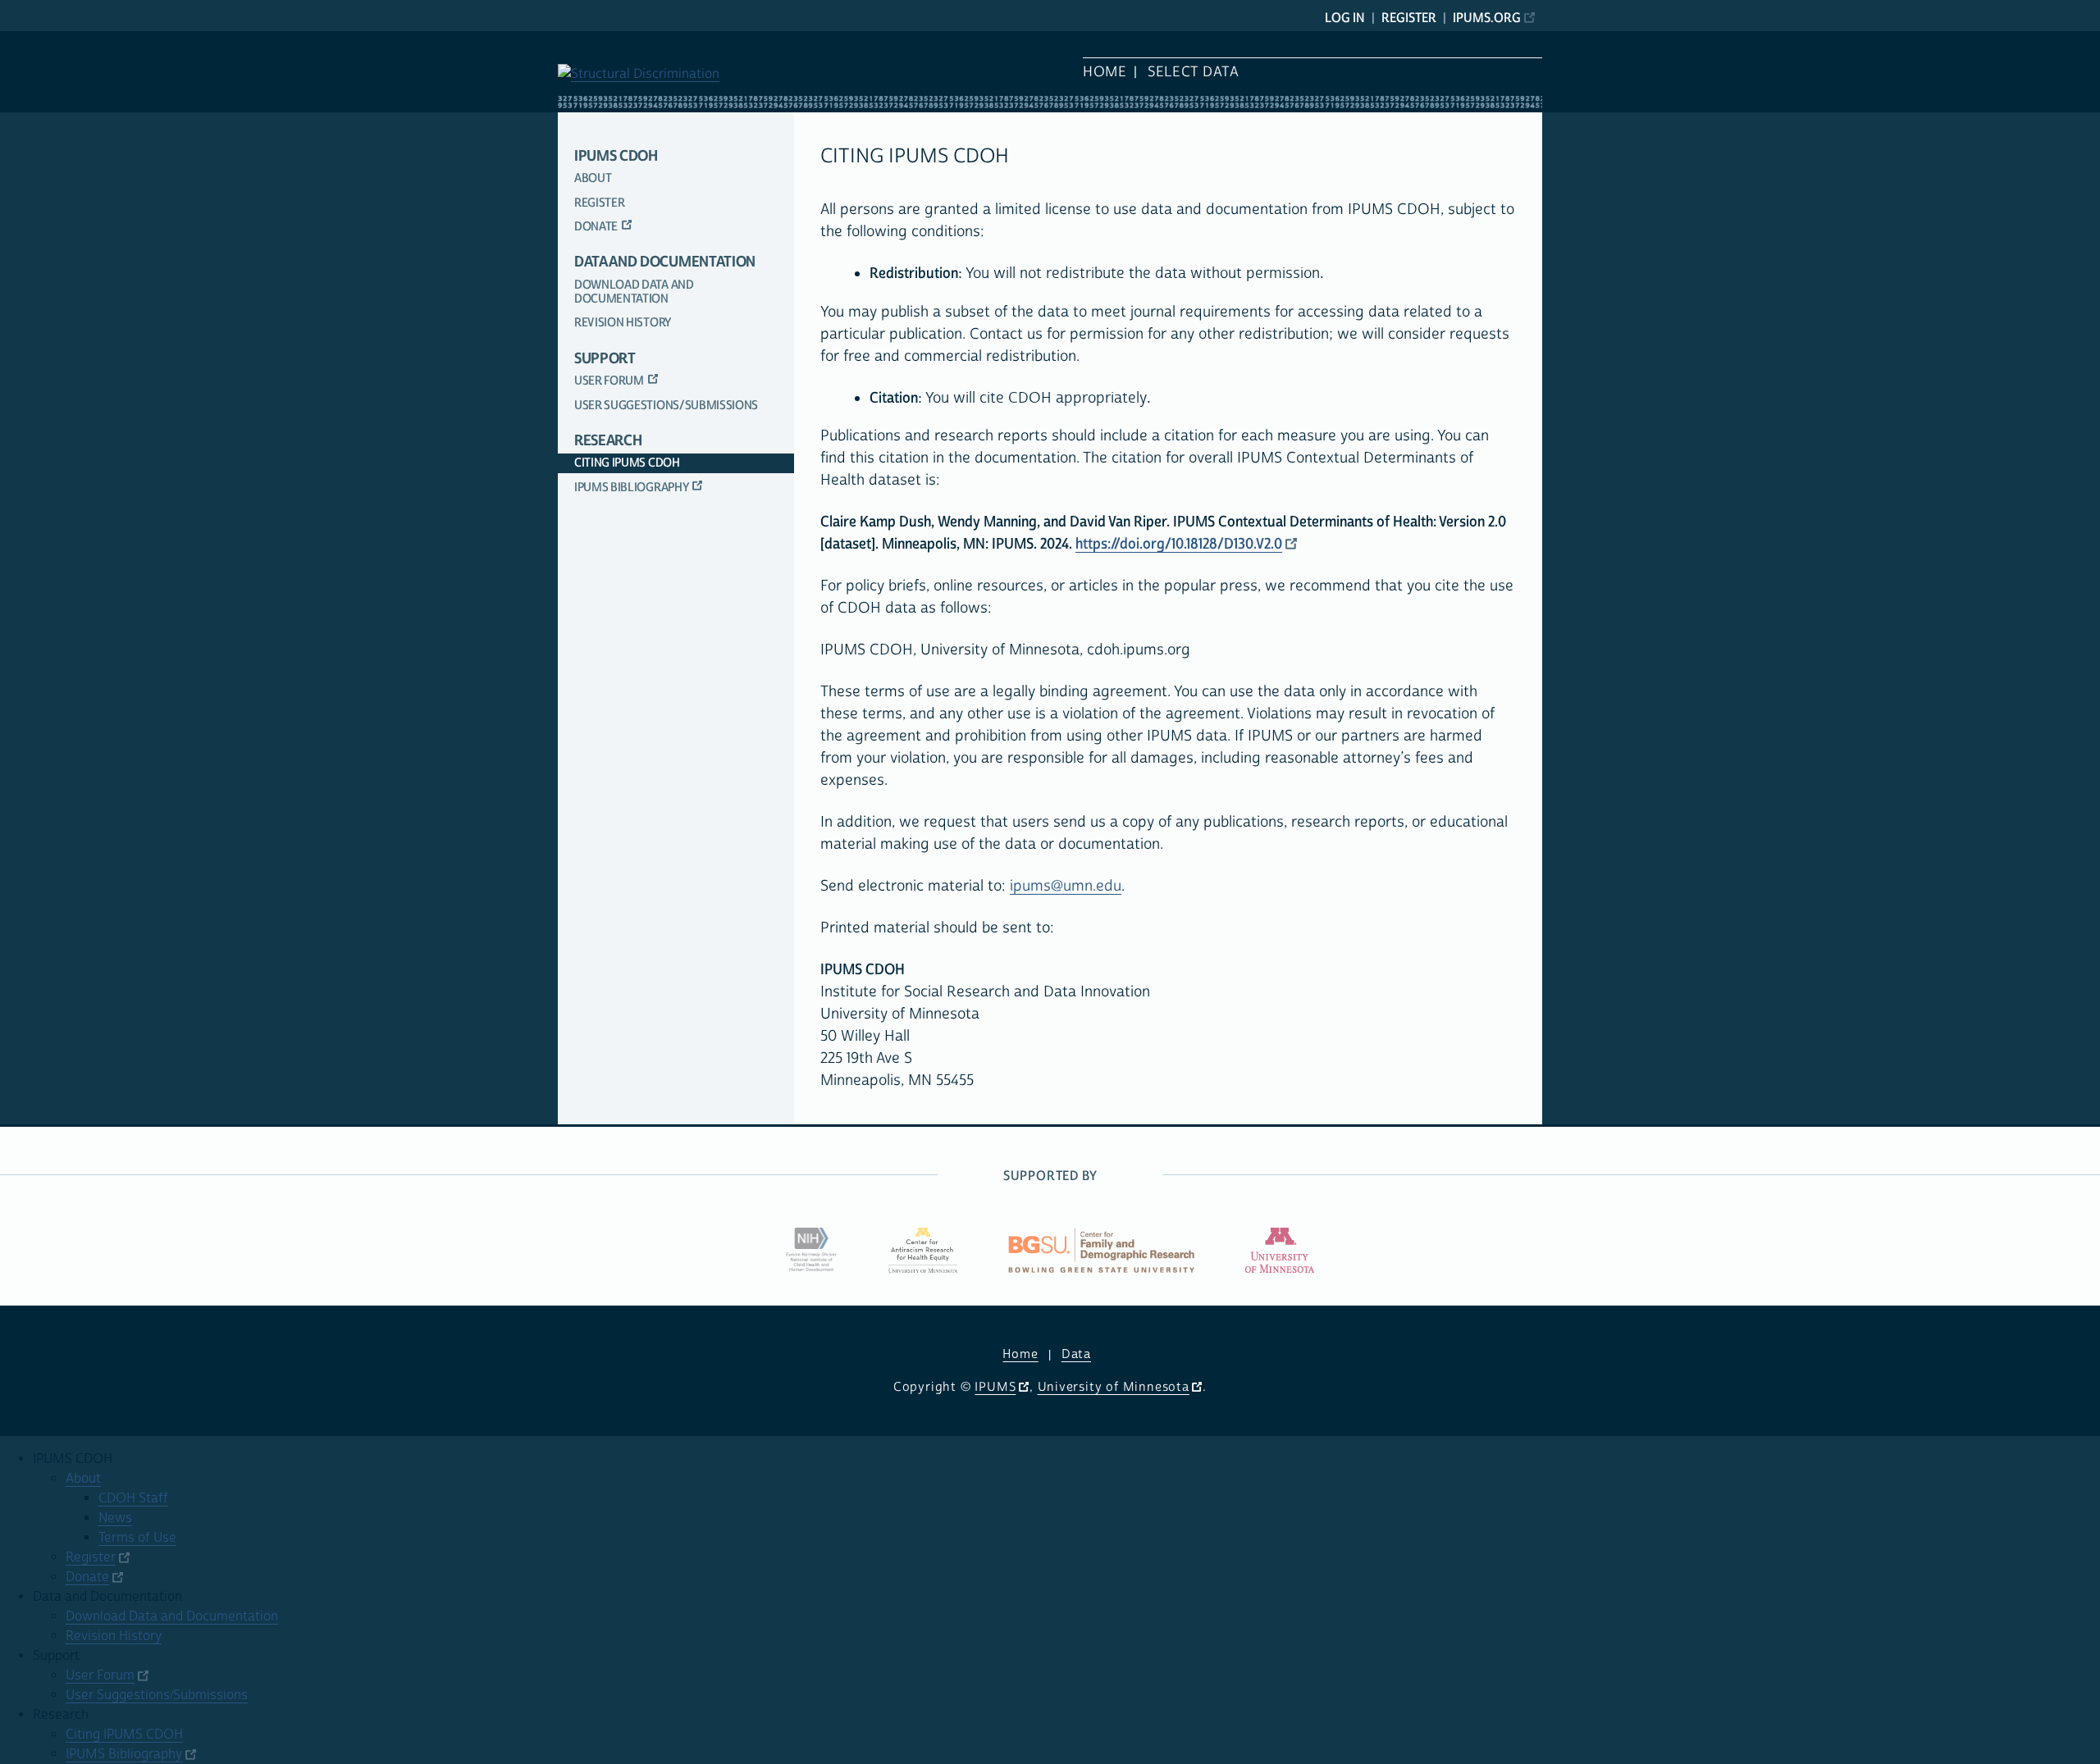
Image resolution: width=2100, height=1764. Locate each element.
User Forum (609, 381)
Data (1076, 1354)
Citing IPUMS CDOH (627, 463)
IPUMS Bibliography (631, 488)
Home (1105, 72)
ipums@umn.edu (1066, 886)
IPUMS (995, 1387)
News (115, 1518)
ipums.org (1487, 18)
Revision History (623, 323)
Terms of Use (137, 1538)
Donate (596, 227)
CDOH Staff (133, 1498)
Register (1409, 18)
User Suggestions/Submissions (666, 406)
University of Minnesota (1114, 1387)
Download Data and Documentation (634, 292)
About (593, 178)
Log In (1345, 18)
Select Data (1193, 72)
